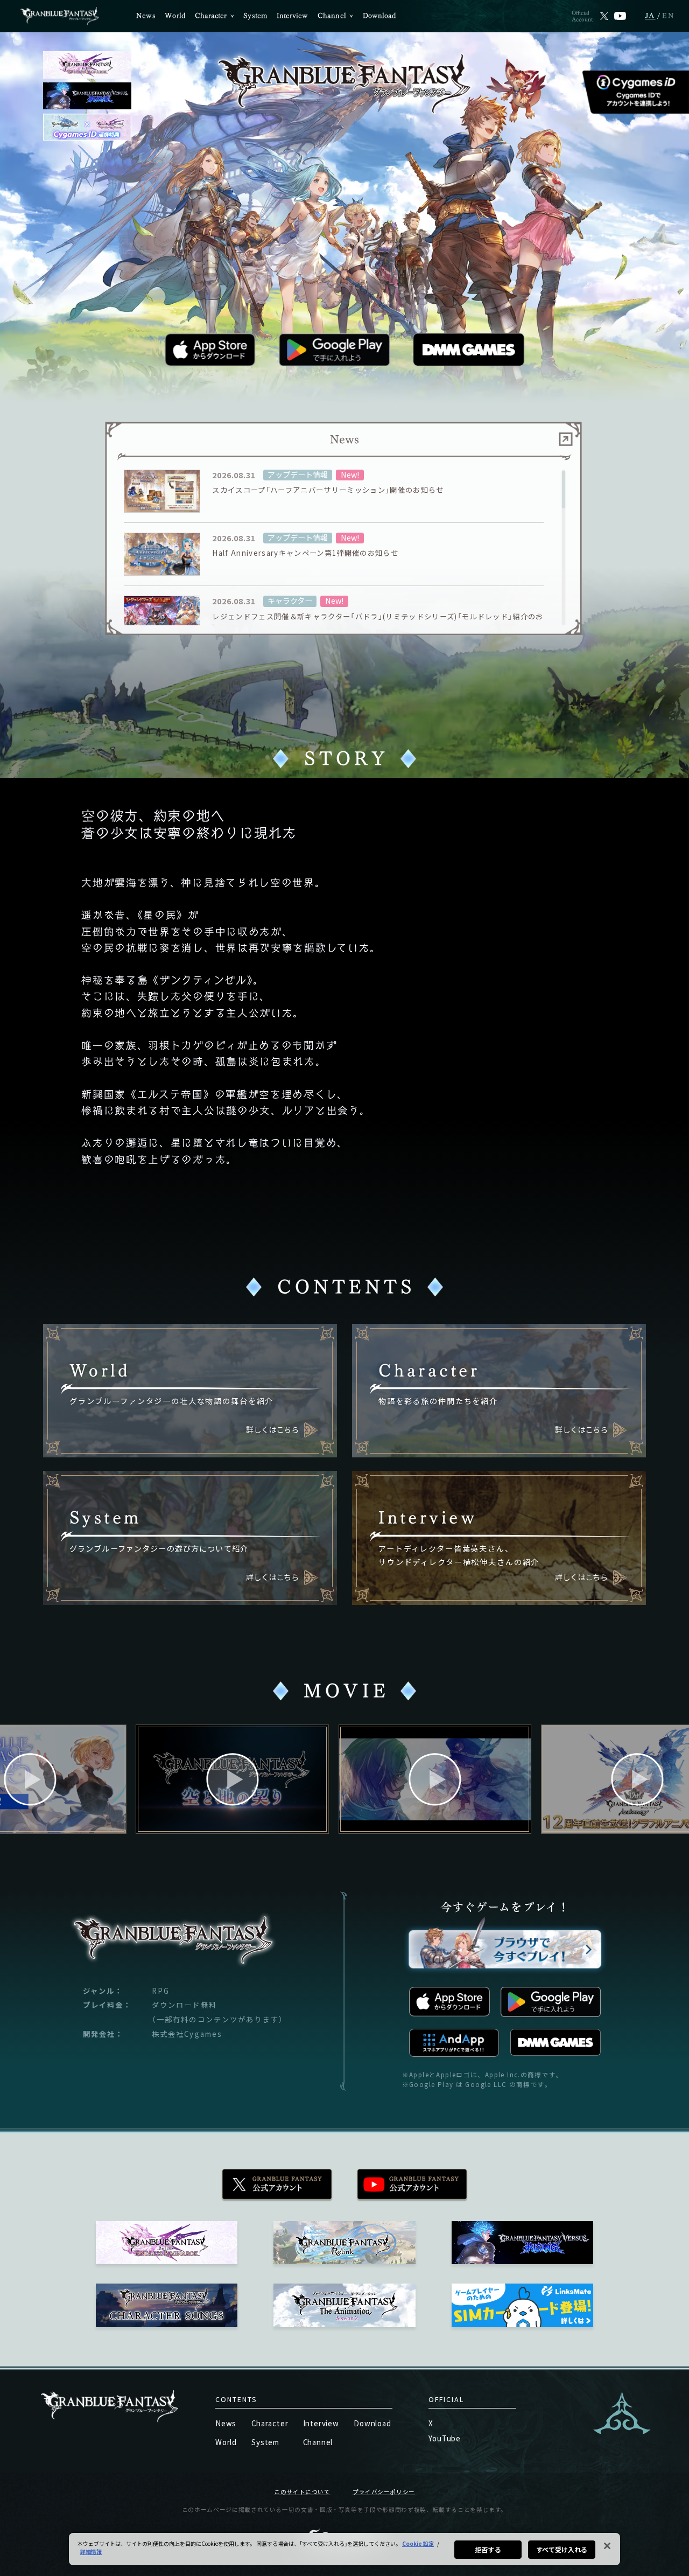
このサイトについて (302, 2492)
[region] (344, 548)
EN (669, 16)
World (175, 16)
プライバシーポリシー (384, 2492)
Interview (293, 16)
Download (379, 16)
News (146, 16)
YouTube (445, 2438)
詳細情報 (91, 2551)
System (255, 16)
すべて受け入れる (562, 2549)
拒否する (488, 2549)
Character (211, 16)
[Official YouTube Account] (620, 16)
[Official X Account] (604, 16)
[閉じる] (607, 2546)
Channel (332, 16)
